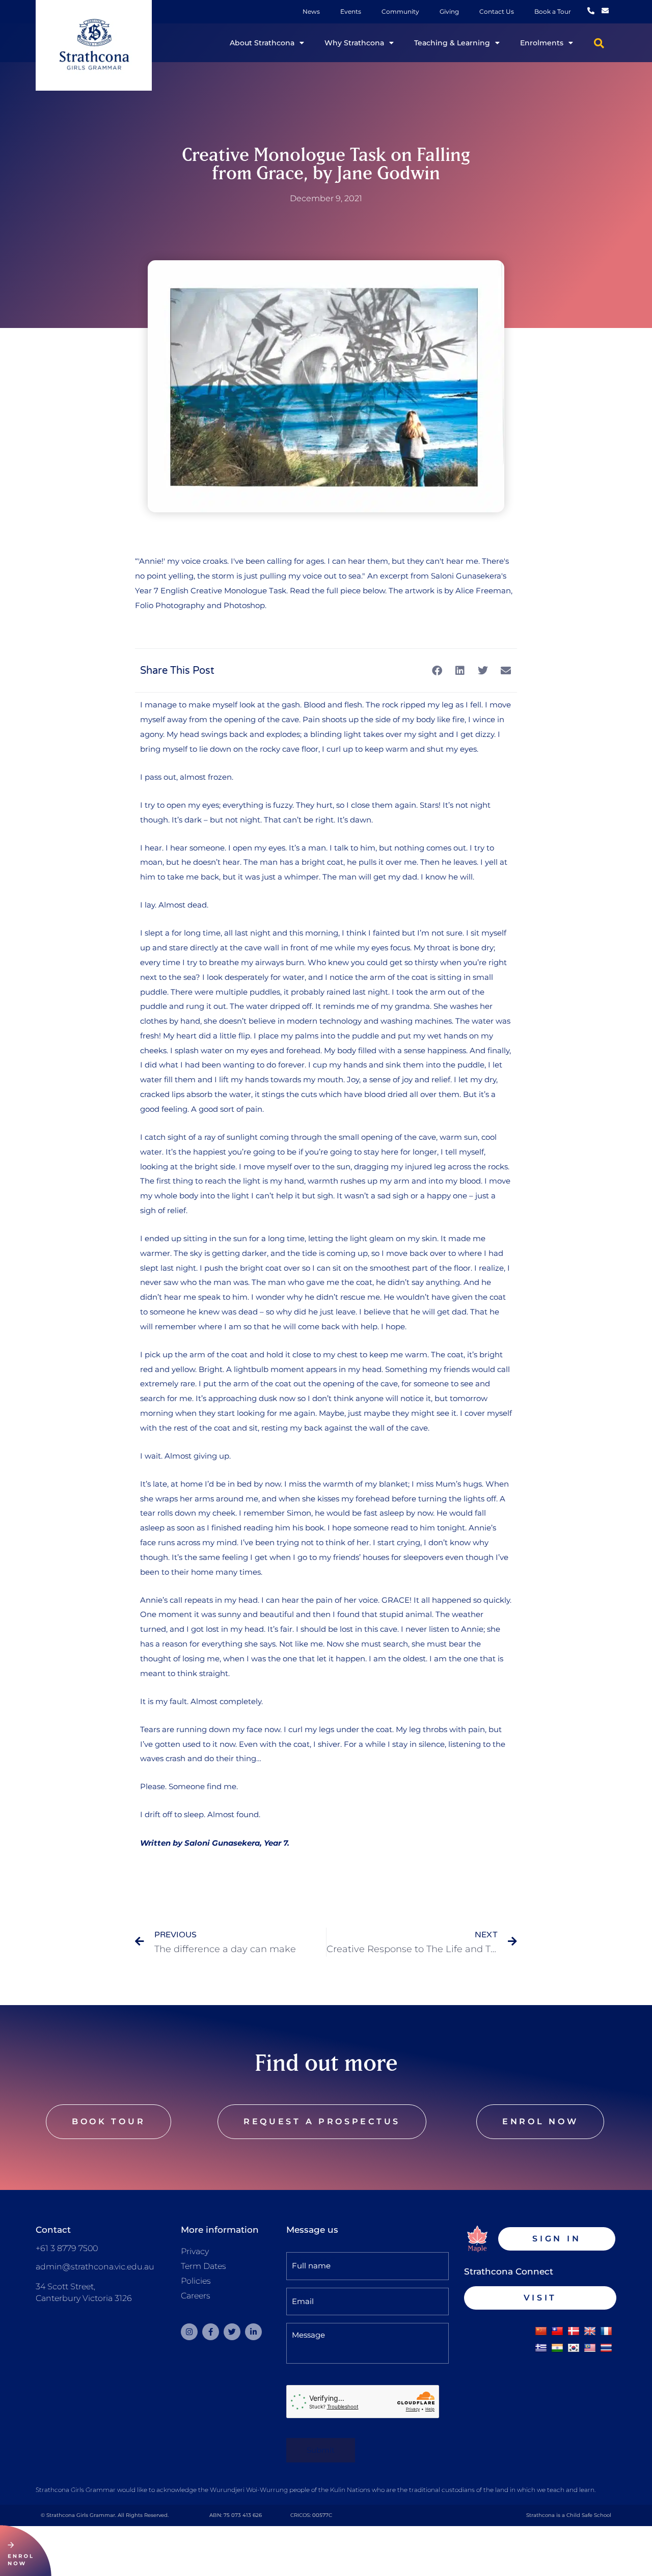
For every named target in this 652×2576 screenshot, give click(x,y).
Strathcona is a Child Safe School (569, 2515)
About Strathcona (262, 43)
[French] (606, 2332)
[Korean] (574, 2348)
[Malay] (590, 2348)
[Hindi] (557, 2348)
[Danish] (574, 2332)
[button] (599, 43)
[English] (590, 2332)
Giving (449, 11)
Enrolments (542, 43)
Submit (321, 2450)
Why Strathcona (354, 43)
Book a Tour (553, 11)
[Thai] (606, 2348)
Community (400, 11)
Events (351, 11)
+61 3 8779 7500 (67, 2248)
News (311, 11)
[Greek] (541, 2348)
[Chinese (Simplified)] (541, 2332)
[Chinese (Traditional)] (557, 2332)
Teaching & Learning (452, 43)
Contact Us (497, 11)
